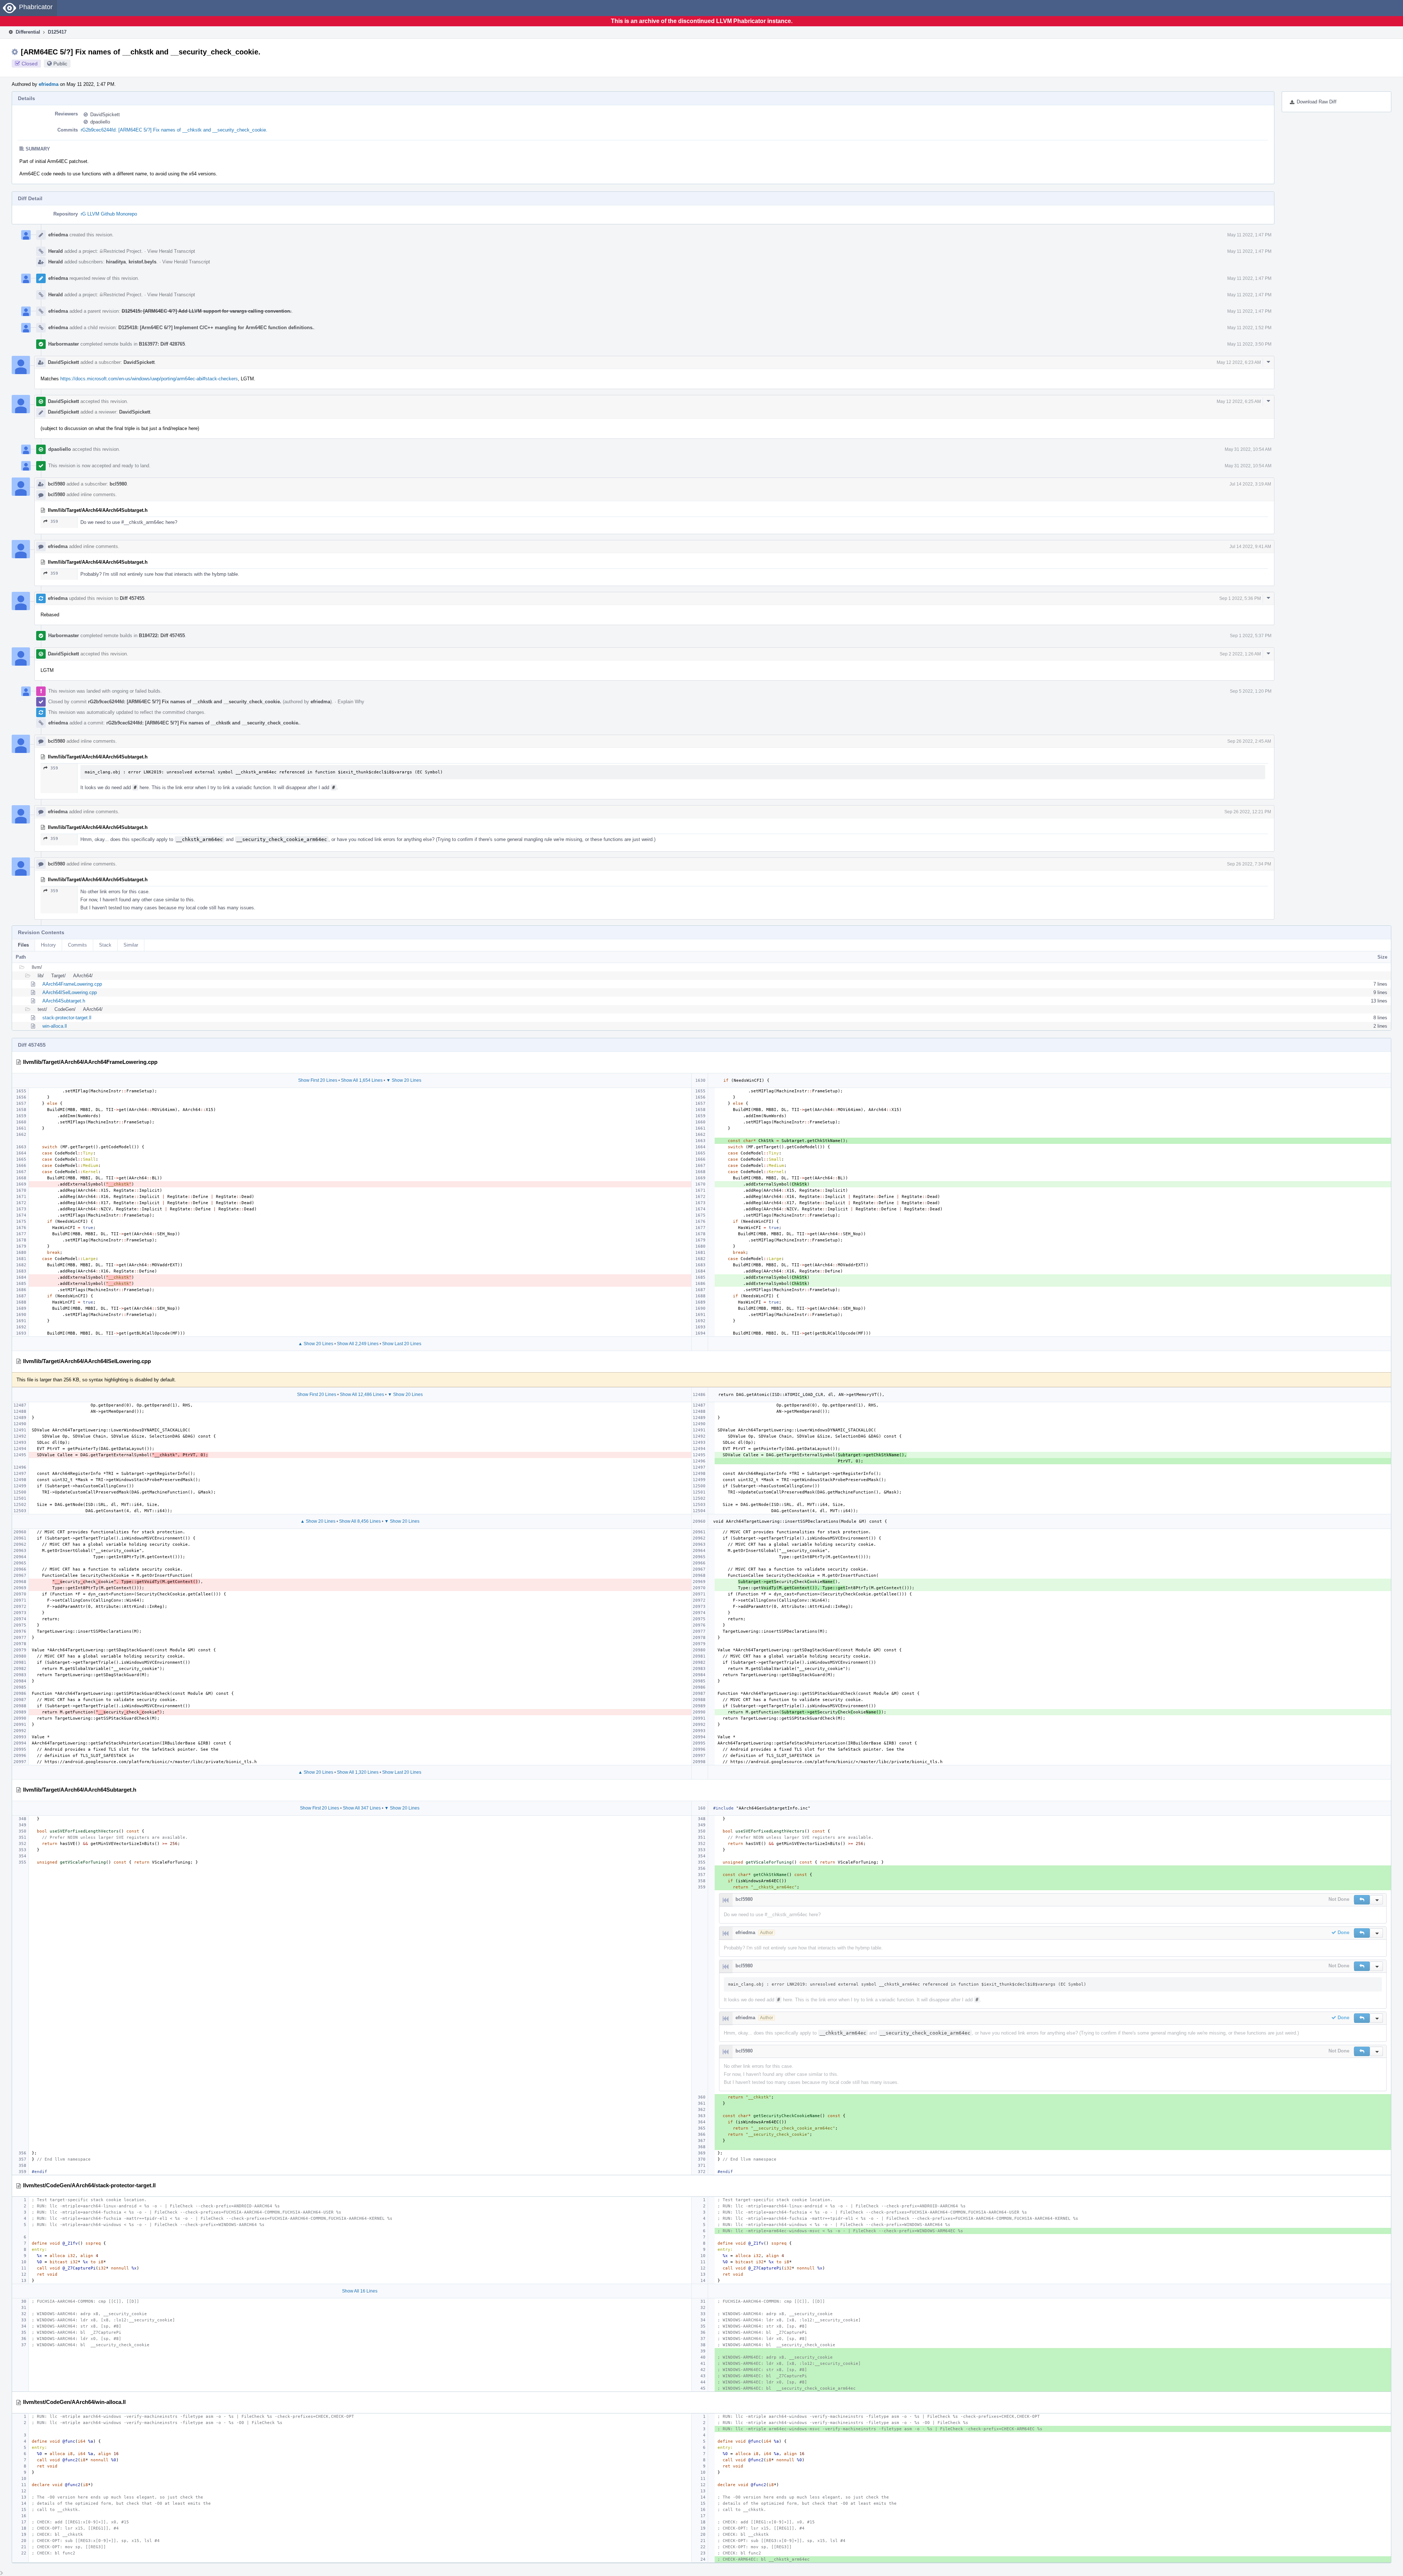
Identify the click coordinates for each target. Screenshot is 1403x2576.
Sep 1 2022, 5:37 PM (1251, 636)
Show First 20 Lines (318, 1080)
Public (60, 64)
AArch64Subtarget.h (64, 1001)
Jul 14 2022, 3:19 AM (1250, 484)
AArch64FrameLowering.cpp (72, 984)
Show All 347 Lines (362, 1808)
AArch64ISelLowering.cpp (70, 992)
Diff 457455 (132, 598)
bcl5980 (56, 484)
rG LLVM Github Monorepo (109, 214)
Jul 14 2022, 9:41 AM (1250, 547)
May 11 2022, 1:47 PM (1249, 235)
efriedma (49, 84)
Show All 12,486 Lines (362, 1394)
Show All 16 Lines (360, 2291)
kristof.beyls (142, 262)
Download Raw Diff (1317, 102)
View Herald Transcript (171, 251)
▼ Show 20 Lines (404, 1080)
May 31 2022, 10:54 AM (1248, 449)
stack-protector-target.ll (67, 1018)
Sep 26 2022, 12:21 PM (1248, 812)
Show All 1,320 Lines (358, 1772)
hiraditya (116, 262)
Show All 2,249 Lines (358, 1344)
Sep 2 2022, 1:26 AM (1240, 654)
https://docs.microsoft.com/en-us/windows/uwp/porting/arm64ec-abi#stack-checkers (149, 379)
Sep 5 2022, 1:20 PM (1251, 691)
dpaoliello (100, 122)
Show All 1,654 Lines (362, 1080)
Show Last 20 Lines (402, 1344)
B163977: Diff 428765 (162, 344)
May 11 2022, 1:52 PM (1249, 328)
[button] (1362, 1900)
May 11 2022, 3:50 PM (1249, 344)
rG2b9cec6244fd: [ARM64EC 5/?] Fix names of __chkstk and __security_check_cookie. (174, 130)
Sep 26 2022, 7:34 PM (1249, 864)
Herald (56, 251)
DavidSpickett (105, 115)
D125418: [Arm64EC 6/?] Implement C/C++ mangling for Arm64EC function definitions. (216, 328)
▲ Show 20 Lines (316, 1344)
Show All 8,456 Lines (360, 1521)
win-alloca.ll (55, 1026)
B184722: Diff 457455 (162, 636)
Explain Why (351, 702)
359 (54, 522)
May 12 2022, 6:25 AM (1239, 402)
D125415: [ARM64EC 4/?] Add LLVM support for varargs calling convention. (207, 311)
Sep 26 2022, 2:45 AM (1249, 741)
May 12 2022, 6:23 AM (1239, 362)
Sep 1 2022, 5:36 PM (1240, 598)
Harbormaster (64, 344)
